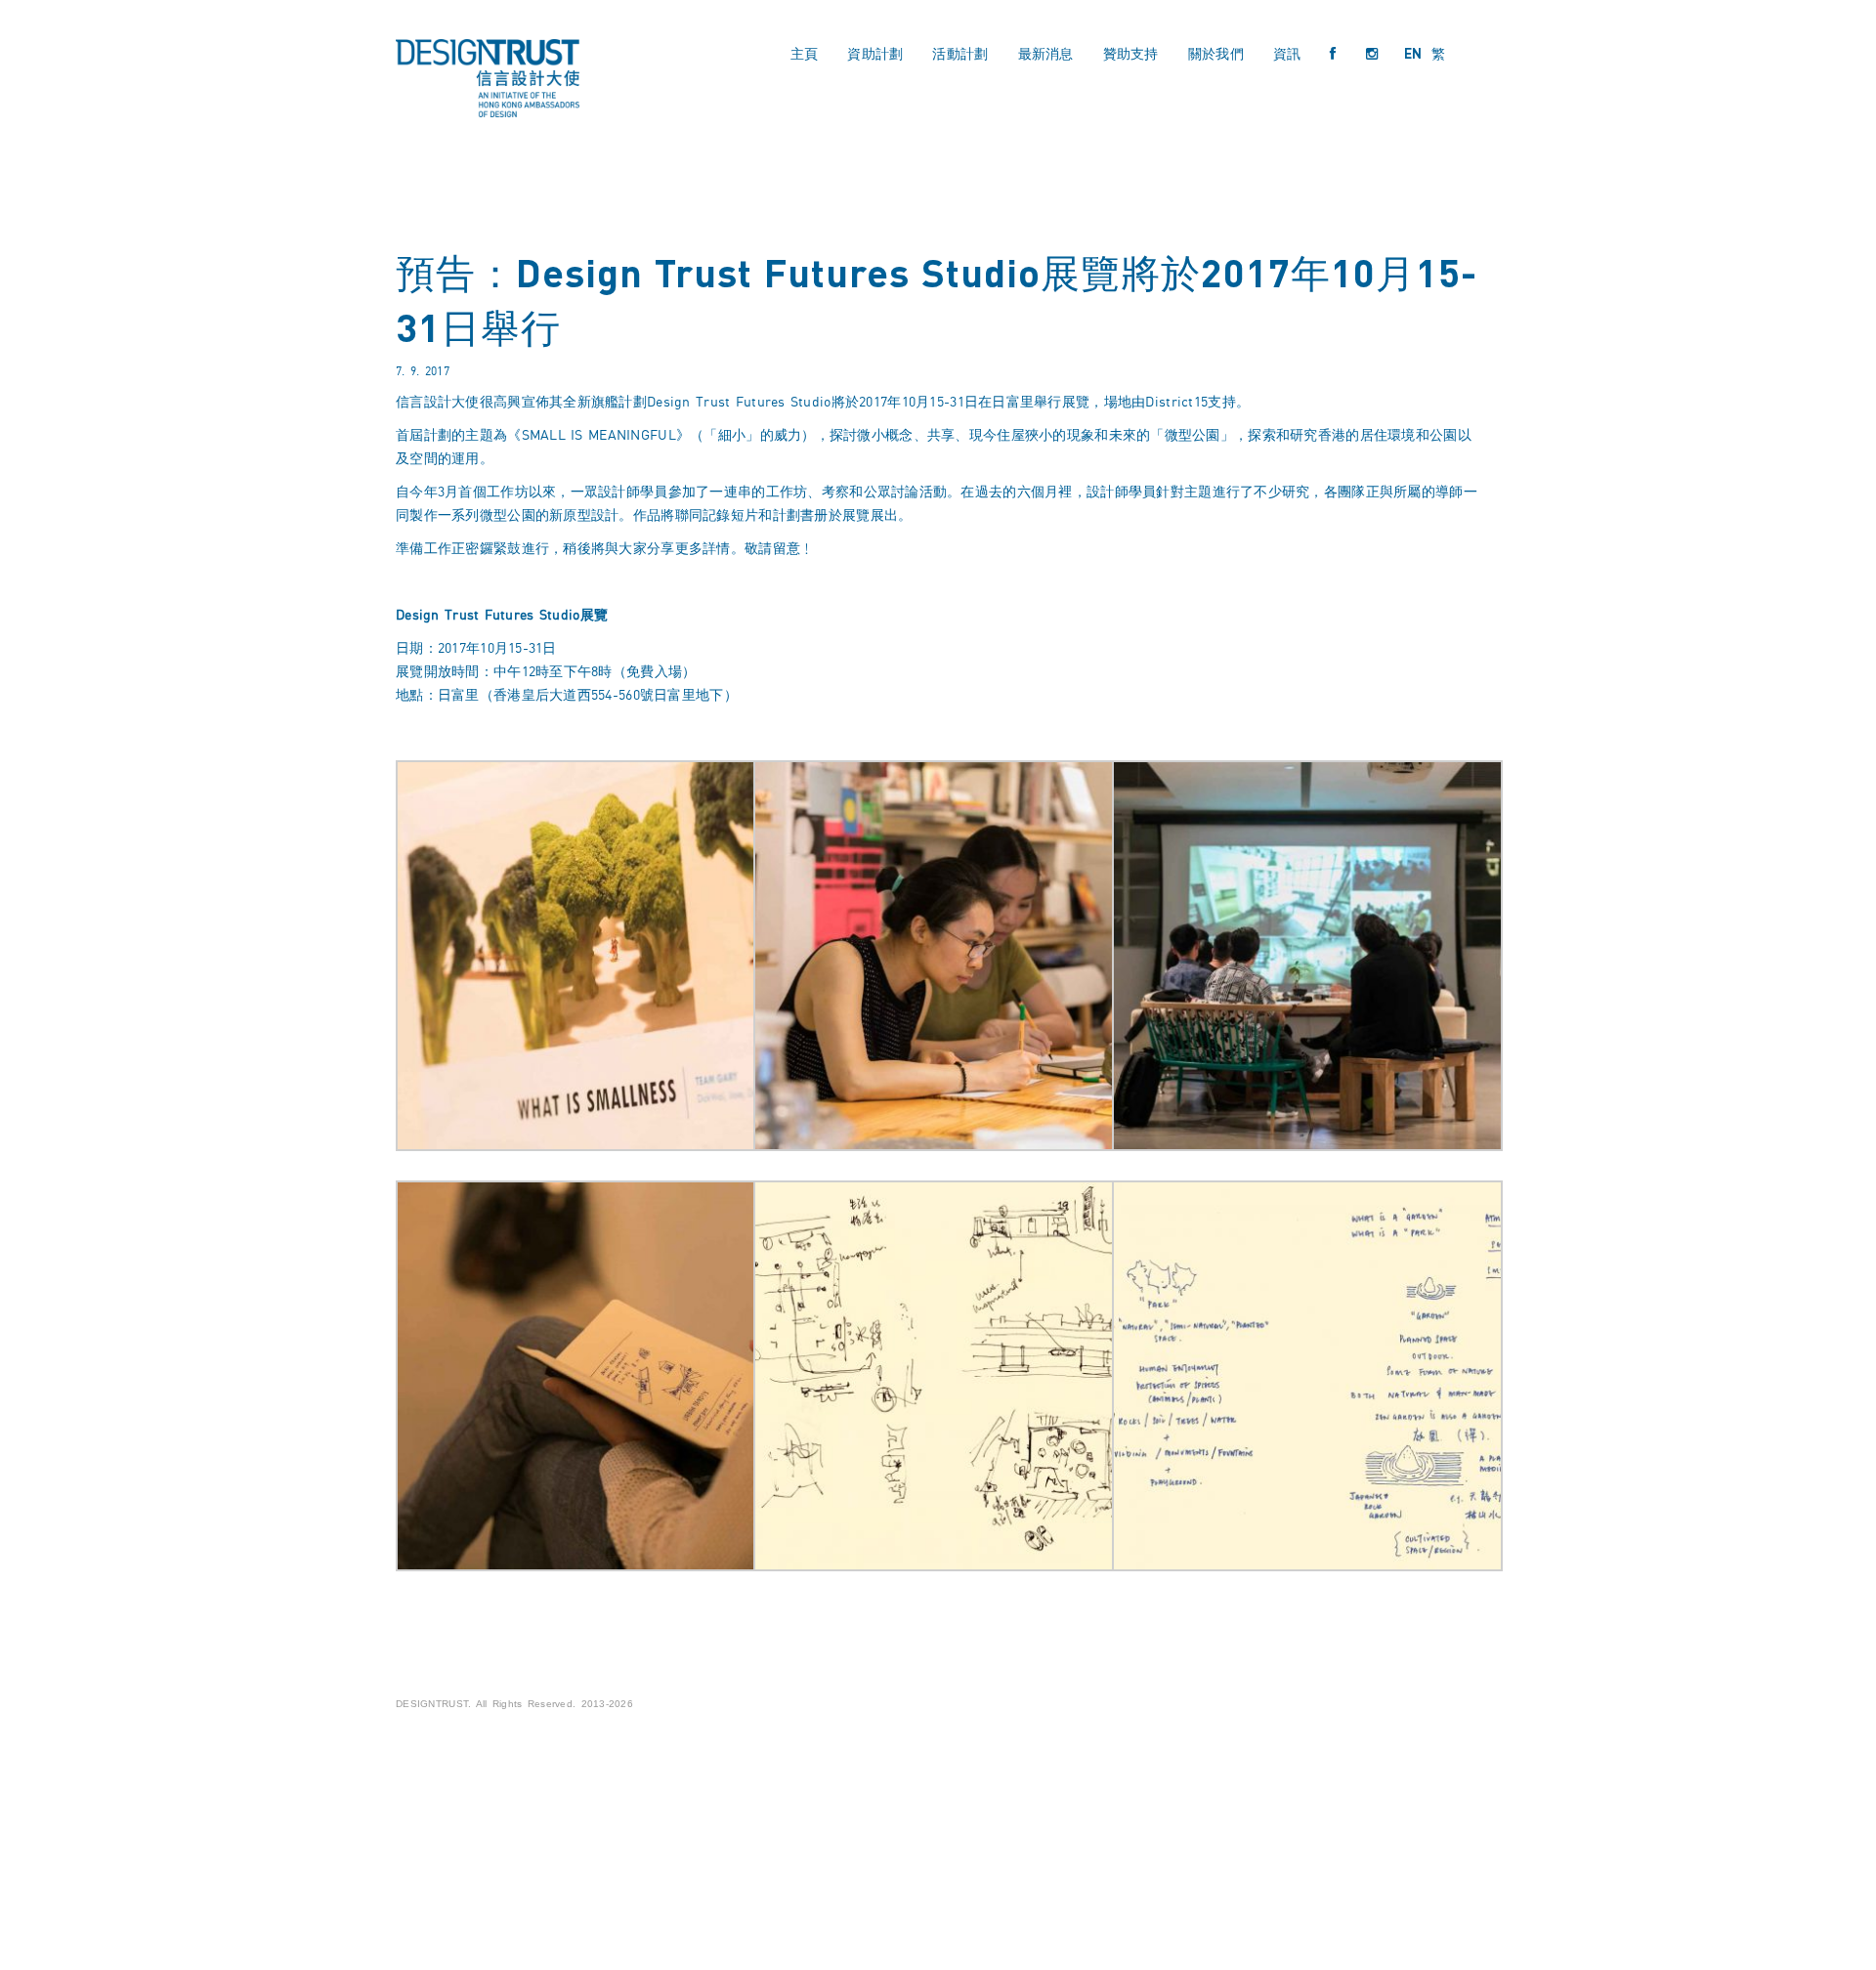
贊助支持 (1131, 53)
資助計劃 (875, 53)
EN (1413, 53)
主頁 (805, 53)
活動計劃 (960, 53)
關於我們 (1216, 53)
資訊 (1287, 53)
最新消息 (1046, 53)
